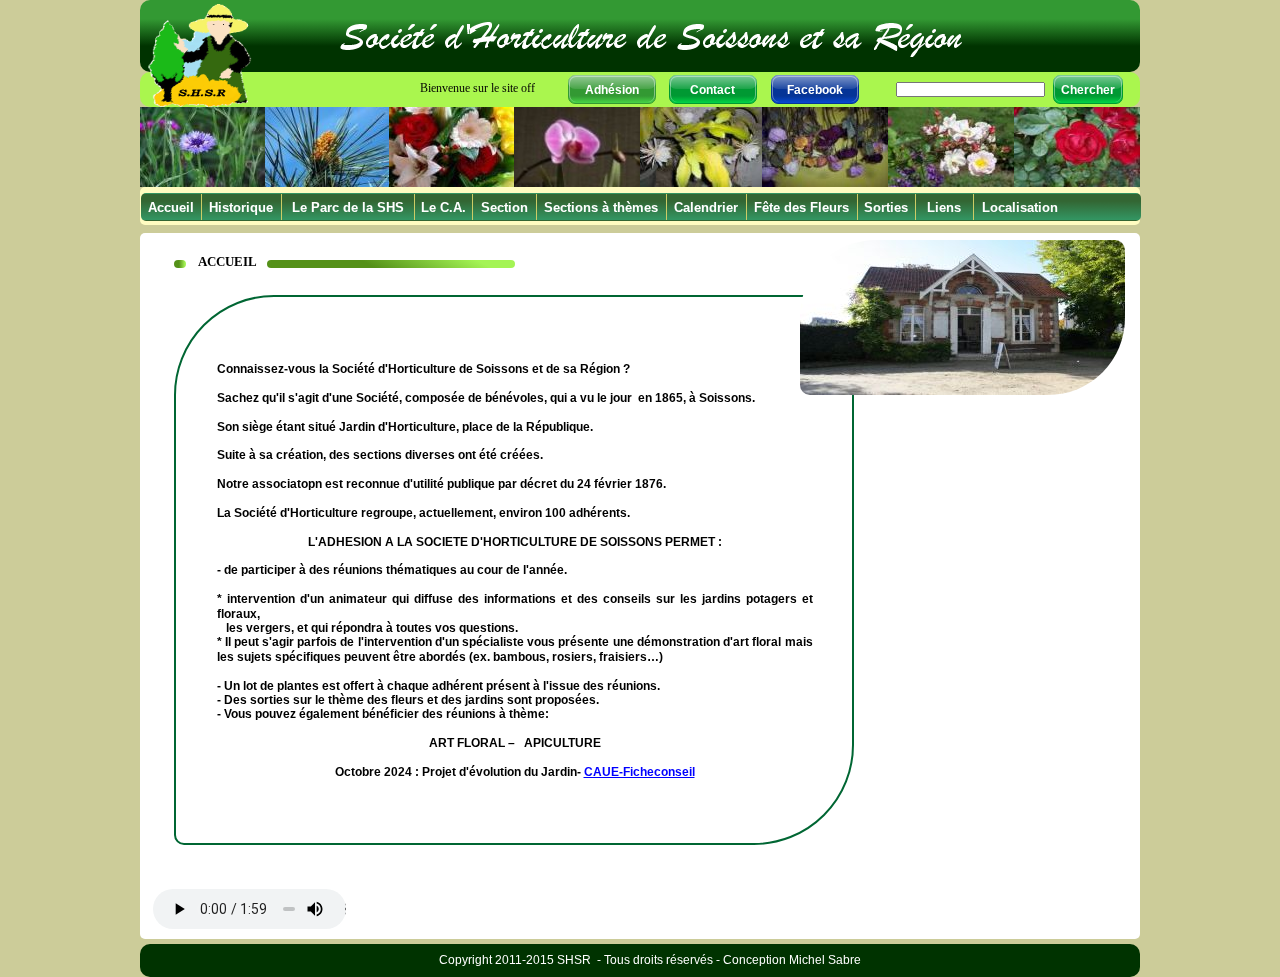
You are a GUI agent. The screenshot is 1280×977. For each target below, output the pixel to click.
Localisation (1020, 207)
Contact (712, 90)
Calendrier (706, 207)
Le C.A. (443, 207)
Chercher (1088, 90)
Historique (241, 207)
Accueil (171, 207)
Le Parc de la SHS (348, 207)
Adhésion (612, 90)
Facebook (815, 90)
